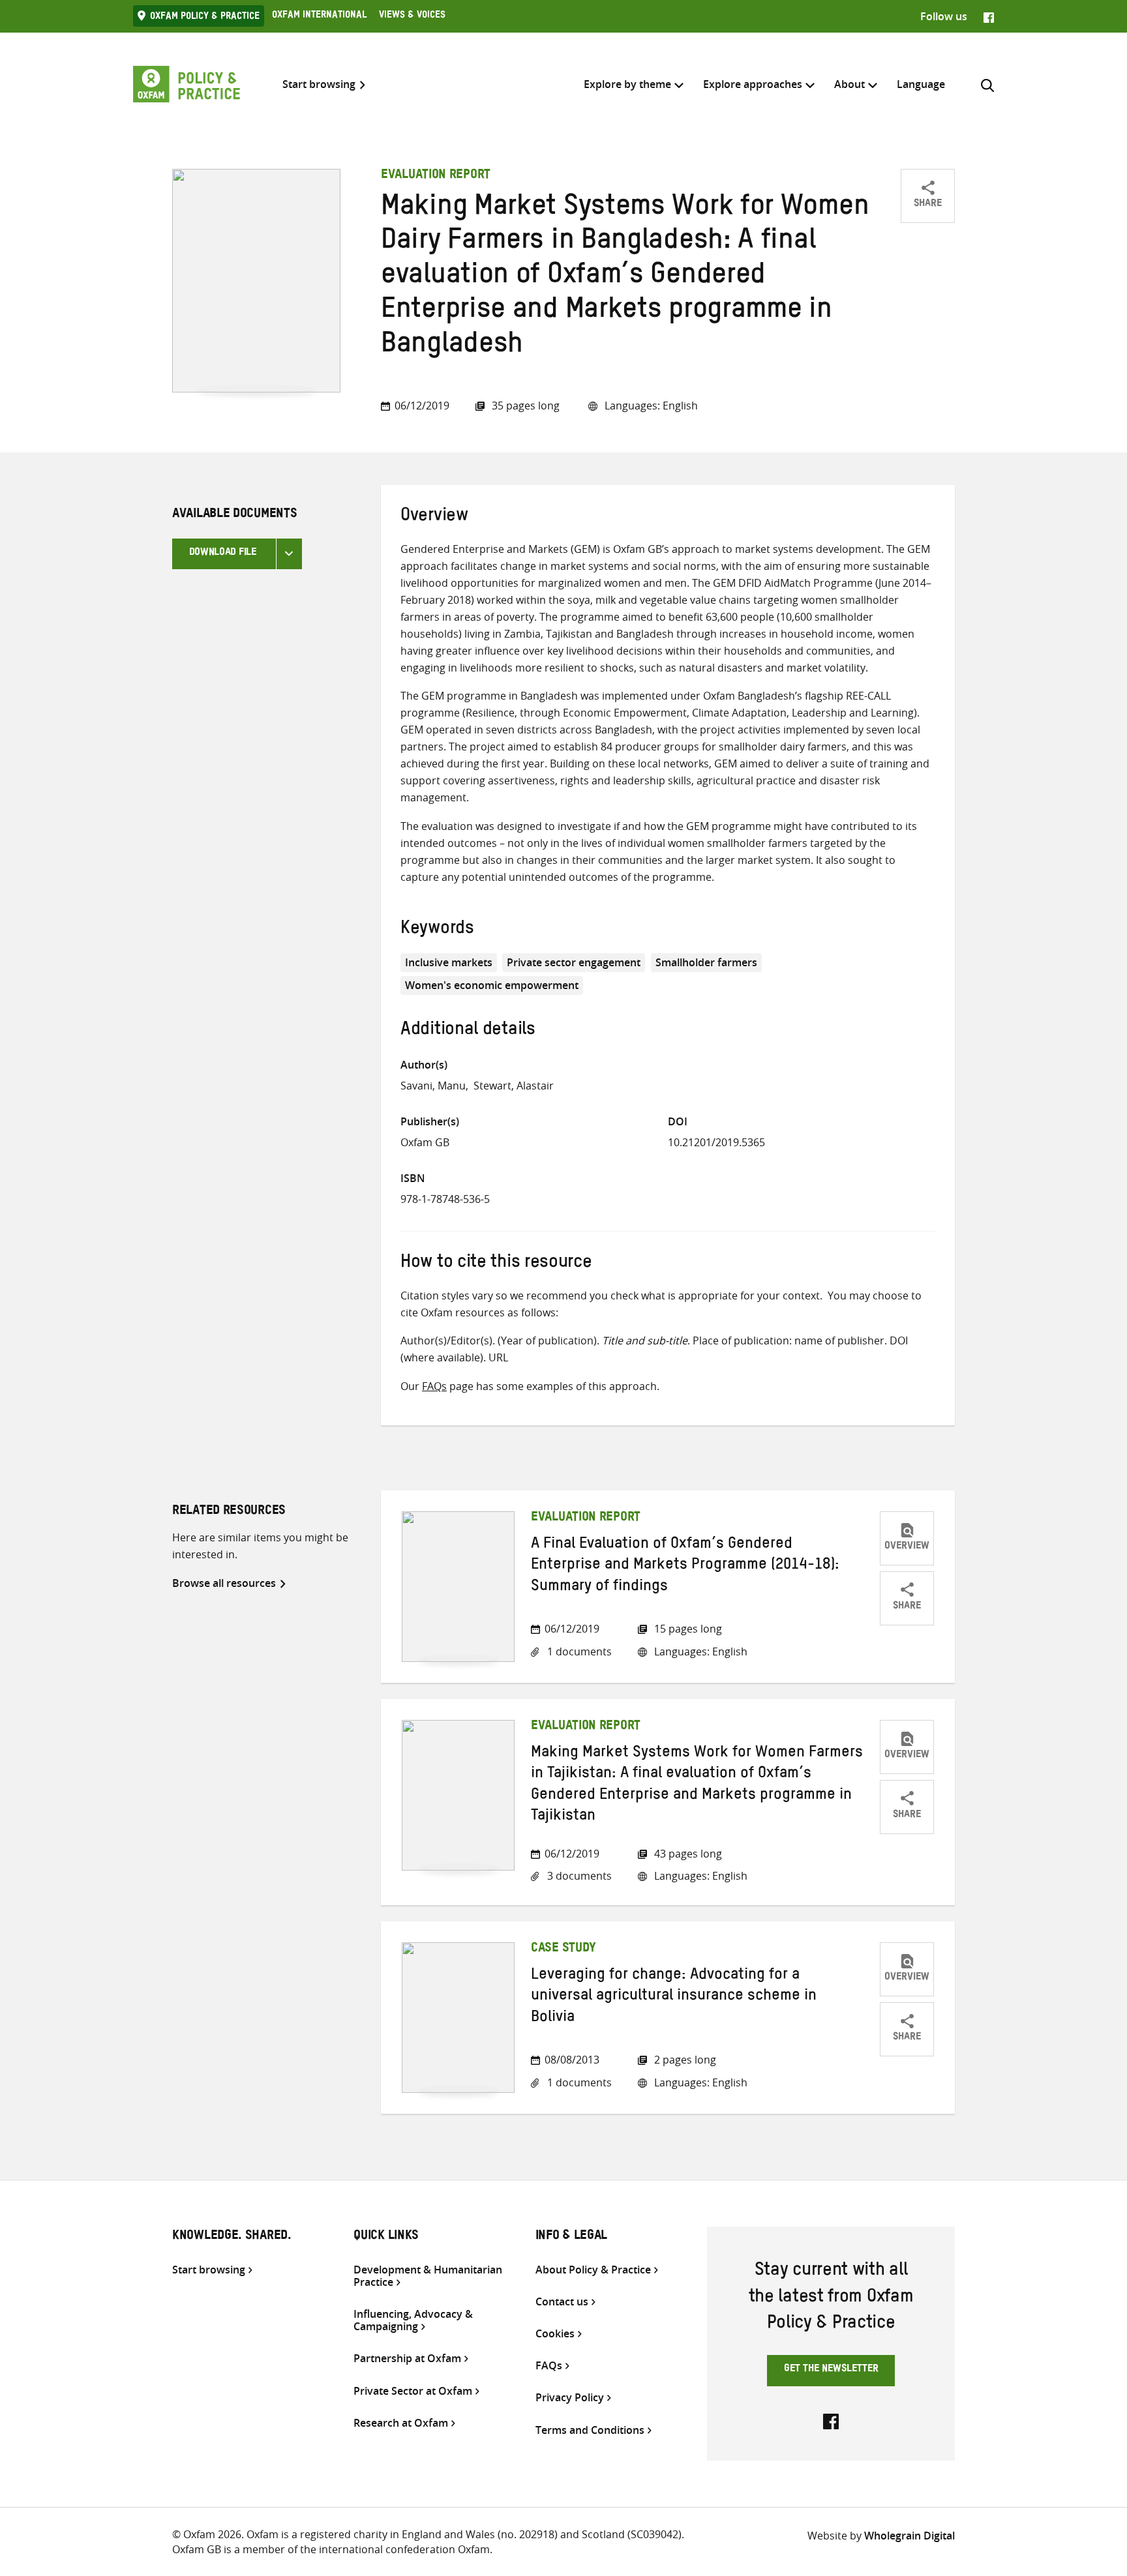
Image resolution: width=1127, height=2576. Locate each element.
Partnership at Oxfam (407, 2359)
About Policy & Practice (593, 2270)
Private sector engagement (574, 962)
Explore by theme (627, 84)
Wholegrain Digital (909, 2536)
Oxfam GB (425, 1142)
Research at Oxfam (401, 2423)
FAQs (434, 1386)
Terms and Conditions (590, 2430)
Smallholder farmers (706, 962)
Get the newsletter (831, 2370)
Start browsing (319, 84)
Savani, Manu (433, 1086)
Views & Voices (412, 16)
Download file (223, 554)
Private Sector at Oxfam (413, 2391)
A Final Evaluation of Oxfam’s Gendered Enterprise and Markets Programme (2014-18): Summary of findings (685, 1567)
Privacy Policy (570, 2398)
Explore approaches (753, 84)
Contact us (562, 2302)
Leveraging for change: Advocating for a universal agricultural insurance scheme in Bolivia (674, 1998)
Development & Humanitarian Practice (428, 2276)
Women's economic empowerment (492, 985)
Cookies (555, 2334)
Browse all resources (224, 1583)
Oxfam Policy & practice (205, 18)
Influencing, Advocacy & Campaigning (413, 2320)
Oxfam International (319, 16)
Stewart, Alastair (514, 1086)
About (849, 84)
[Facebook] (989, 16)
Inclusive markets (449, 962)
